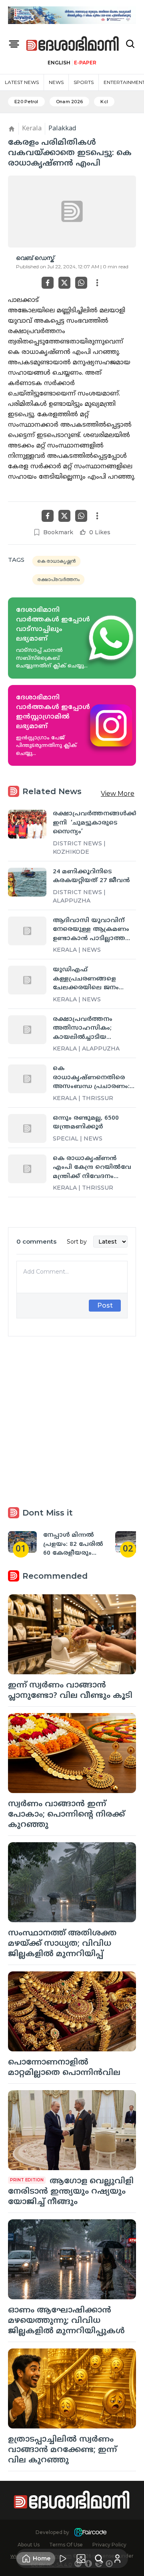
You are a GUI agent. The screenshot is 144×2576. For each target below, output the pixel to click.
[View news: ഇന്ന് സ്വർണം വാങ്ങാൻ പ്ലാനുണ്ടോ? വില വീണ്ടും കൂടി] (72, 1634)
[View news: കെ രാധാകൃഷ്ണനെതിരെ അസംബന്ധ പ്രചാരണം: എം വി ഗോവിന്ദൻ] (27, 1079)
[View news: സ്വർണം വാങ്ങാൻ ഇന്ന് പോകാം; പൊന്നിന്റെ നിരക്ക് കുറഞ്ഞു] (72, 1753)
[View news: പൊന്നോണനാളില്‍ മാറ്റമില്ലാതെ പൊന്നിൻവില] (72, 2011)
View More (118, 794)
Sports (84, 82)
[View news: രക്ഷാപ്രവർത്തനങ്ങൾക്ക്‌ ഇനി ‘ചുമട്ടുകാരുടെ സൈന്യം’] (27, 824)
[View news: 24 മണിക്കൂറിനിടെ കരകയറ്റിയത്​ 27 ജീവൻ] (27, 882)
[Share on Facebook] (48, 283)
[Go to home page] (73, 44)
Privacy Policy (109, 2545)
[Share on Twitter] (64, 283)
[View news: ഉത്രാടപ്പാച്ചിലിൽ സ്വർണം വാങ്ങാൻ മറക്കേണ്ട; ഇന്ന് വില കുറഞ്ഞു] (72, 2388)
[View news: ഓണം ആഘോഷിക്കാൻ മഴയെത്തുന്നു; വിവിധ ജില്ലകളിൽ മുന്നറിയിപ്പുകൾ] (72, 2259)
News (56, 82)
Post (105, 1305)
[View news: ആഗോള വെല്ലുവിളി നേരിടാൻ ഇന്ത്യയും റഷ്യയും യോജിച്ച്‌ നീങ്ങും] (72, 2130)
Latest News (22, 82)
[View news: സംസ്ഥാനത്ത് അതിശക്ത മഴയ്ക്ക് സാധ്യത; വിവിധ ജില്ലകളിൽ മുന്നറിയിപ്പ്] (72, 1882)
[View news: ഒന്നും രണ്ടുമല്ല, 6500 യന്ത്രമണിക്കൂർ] (27, 1128)
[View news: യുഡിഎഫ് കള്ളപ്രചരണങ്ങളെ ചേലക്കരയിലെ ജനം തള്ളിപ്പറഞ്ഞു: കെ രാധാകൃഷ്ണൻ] (27, 980)
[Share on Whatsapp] (81, 283)
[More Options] (97, 283)
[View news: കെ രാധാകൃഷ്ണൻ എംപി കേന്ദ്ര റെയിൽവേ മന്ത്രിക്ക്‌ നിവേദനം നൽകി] (27, 1169)
